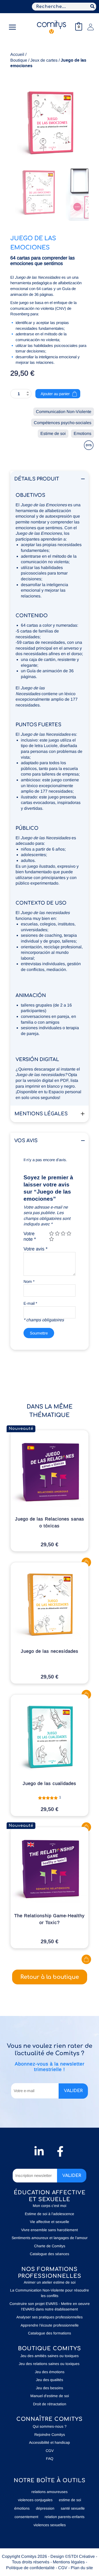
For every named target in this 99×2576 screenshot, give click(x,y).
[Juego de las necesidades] (50, 1605)
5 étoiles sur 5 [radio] (51, 1239)
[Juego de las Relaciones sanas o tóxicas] (50, 1473)
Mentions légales (69, 2562)
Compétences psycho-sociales (63, 423)
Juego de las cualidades (49, 1783)
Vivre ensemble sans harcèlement (49, 2230)
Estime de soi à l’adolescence (49, 2214)
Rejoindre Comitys (50, 2435)
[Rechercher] (93, 7)
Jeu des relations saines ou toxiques (50, 2364)
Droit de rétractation (50, 2404)
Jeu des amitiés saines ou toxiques (49, 2356)
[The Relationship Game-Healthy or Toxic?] (50, 1869)
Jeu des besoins (49, 2388)
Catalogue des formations (49, 2333)
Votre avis (36, 1249)
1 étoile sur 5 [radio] (51, 1233)
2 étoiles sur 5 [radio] (57, 1233)
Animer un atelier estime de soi (50, 2282)
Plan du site (82, 2568)
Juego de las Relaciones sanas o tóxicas (50, 1522)
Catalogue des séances (49, 2254)
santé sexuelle (73, 2508)
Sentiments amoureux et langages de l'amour (50, 2238)
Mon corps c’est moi (49, 2206)
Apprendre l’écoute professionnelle (50, 2325)
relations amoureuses (49, 2492)
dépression (45, 2508)
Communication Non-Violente (64, 412)
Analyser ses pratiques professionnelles (49, 2317)
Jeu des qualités (49, 2380)
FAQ (50, 2459)
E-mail (30, 1303)
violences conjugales (35, 2500)
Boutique (19, 60)
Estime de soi (53, 433)
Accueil (17, 54)
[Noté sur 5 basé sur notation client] (49, 1797)
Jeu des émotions (50, 2372)
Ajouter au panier (55, 394)
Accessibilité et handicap (49, 2442)
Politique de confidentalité (30, 2568)
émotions (22, 2508)
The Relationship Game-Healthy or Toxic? (49, 1919)
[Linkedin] (39, 2151)
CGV (50, 2451)
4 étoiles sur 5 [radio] (69, 1233)
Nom (29, 1281)
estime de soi (70, 2500)
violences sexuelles (50, 2525)
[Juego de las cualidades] (50, 1737)
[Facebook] (60, 2151)
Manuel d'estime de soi (50, 2396)
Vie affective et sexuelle (49, 2222)
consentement (26, 2517)
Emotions (82, 433)
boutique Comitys (49, 2349)
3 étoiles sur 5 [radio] (63, 1233)
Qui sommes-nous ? (50, 2426)
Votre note (30, 1237)
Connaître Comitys (49, 2419)
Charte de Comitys (50, 2246)
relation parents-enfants (65, 2517)
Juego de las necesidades (50, 1651)
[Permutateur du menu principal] (12, 27)
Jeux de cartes (44, 60)
